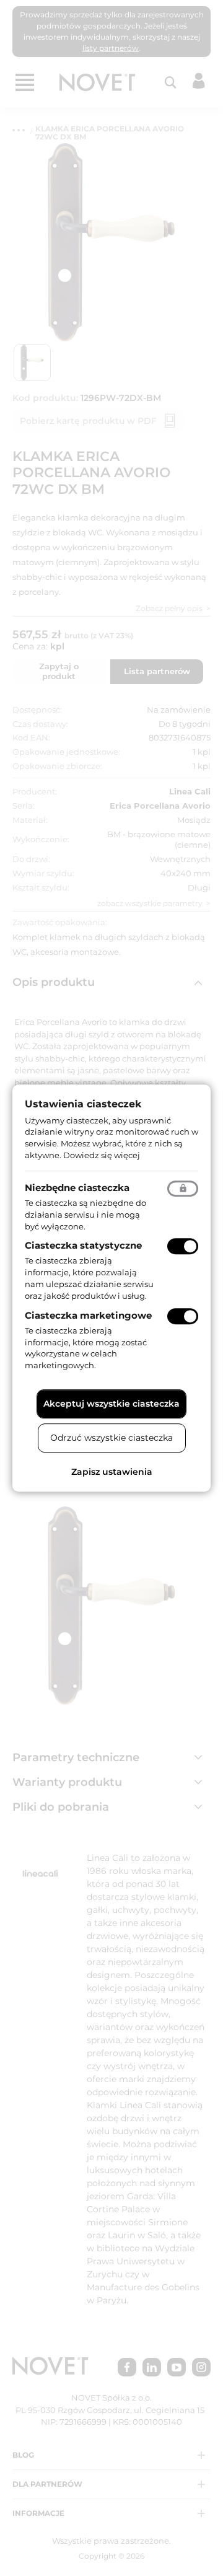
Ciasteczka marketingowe (88, 1315)
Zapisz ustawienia (112, 1472)
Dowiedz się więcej (102, 1155)
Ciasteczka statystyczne (83, 1246)
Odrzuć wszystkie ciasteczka (111, 1438)
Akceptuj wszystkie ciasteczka (111, 1404)
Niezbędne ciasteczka (77, 1188)
